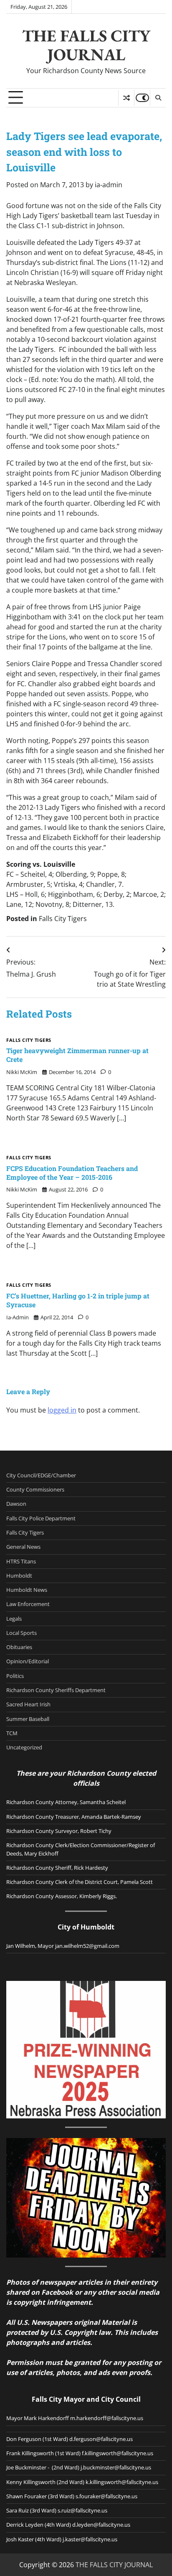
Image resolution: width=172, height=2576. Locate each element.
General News (23, 1547)
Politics (15, 1676)
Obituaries (19, 1647)
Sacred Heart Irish (28, 1704)
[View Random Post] (126, 98)
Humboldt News (27, 1590)
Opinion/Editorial (28, 1661)
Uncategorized (24, 1747)
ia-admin (109, 185)
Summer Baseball (28, 1719)
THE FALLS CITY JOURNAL (86, 45)
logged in (62, 1410)
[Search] (158, 98)
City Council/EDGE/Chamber (41, 1475)
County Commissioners (35, 1489)
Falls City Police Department (41, 1518)
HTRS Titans (21, 1561)
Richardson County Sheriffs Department (56, 1690)
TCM (12, 1733)
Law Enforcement (28, 1604)
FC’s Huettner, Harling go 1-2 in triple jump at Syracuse (78, 1300)
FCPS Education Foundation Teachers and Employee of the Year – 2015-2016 (72, 1173)
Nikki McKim (22, 1072)
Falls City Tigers (63, 919)
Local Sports (21, 1633)
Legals (14, 1619)
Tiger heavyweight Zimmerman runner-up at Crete (77, 1055)
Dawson (16, 1504)
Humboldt (19, 1576)
